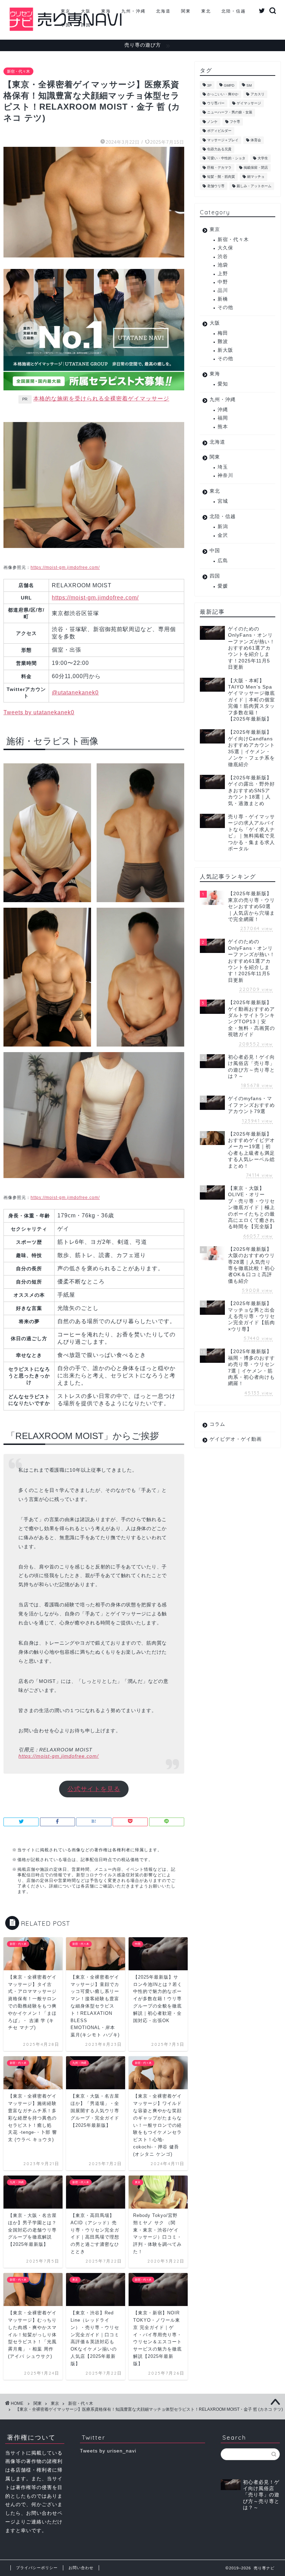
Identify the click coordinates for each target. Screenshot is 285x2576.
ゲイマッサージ (249, 103)
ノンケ (212, 122)
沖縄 (223, 410)
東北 (206, 11)
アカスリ (258, 94)
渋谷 (223, 257)
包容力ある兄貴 (219, 149)
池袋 (223, 265)
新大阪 (225, 350)
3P (209, 86)
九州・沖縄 (133, 11)
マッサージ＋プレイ (223, 140)
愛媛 (223, 586)
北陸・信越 (234, 11)
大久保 (225, 248)
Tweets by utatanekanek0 (39, 712)
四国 (86, 25)
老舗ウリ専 (216, 186)
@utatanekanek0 (75, 693)
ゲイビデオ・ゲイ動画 (236, 1439)
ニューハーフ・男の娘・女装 (230, 113)
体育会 (256, 140)
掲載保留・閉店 (256, 168)
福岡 (223, 418)
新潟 (223, 527)
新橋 (223, 299)
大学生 (263, 158)
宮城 (223, 501)
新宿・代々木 (18, 71)
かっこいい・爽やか (223, 94)
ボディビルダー (219, 131)
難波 (223, 341)
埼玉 (223, 467)
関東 (186, 11)
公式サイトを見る (94, 1789)
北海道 (163, 11)
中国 (66, 25)
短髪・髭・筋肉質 (221, 177)
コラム (217, 1424)
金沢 (223, 535)
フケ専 (235, 122)
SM (249, 86)
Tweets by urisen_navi (108, 2451)
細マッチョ (256, 177)
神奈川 (225, 475)
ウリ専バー (216, 103)
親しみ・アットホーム (254, 186)
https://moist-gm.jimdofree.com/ (65, 567)
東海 (106, 11)
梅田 (223, 333)
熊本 (223, 427)
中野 (223, 282)
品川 (223, 290)
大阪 (86, 11)
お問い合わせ (81, 2568)
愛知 (223, 384)
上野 (223, 274)
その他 (225, 307)
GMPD (229, 86)
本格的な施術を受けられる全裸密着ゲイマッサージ (101, 399)
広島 (223, 561)
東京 (66, 11)
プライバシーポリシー (37, 2568)
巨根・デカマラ (219, 168)
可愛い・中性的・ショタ (226, 158)
